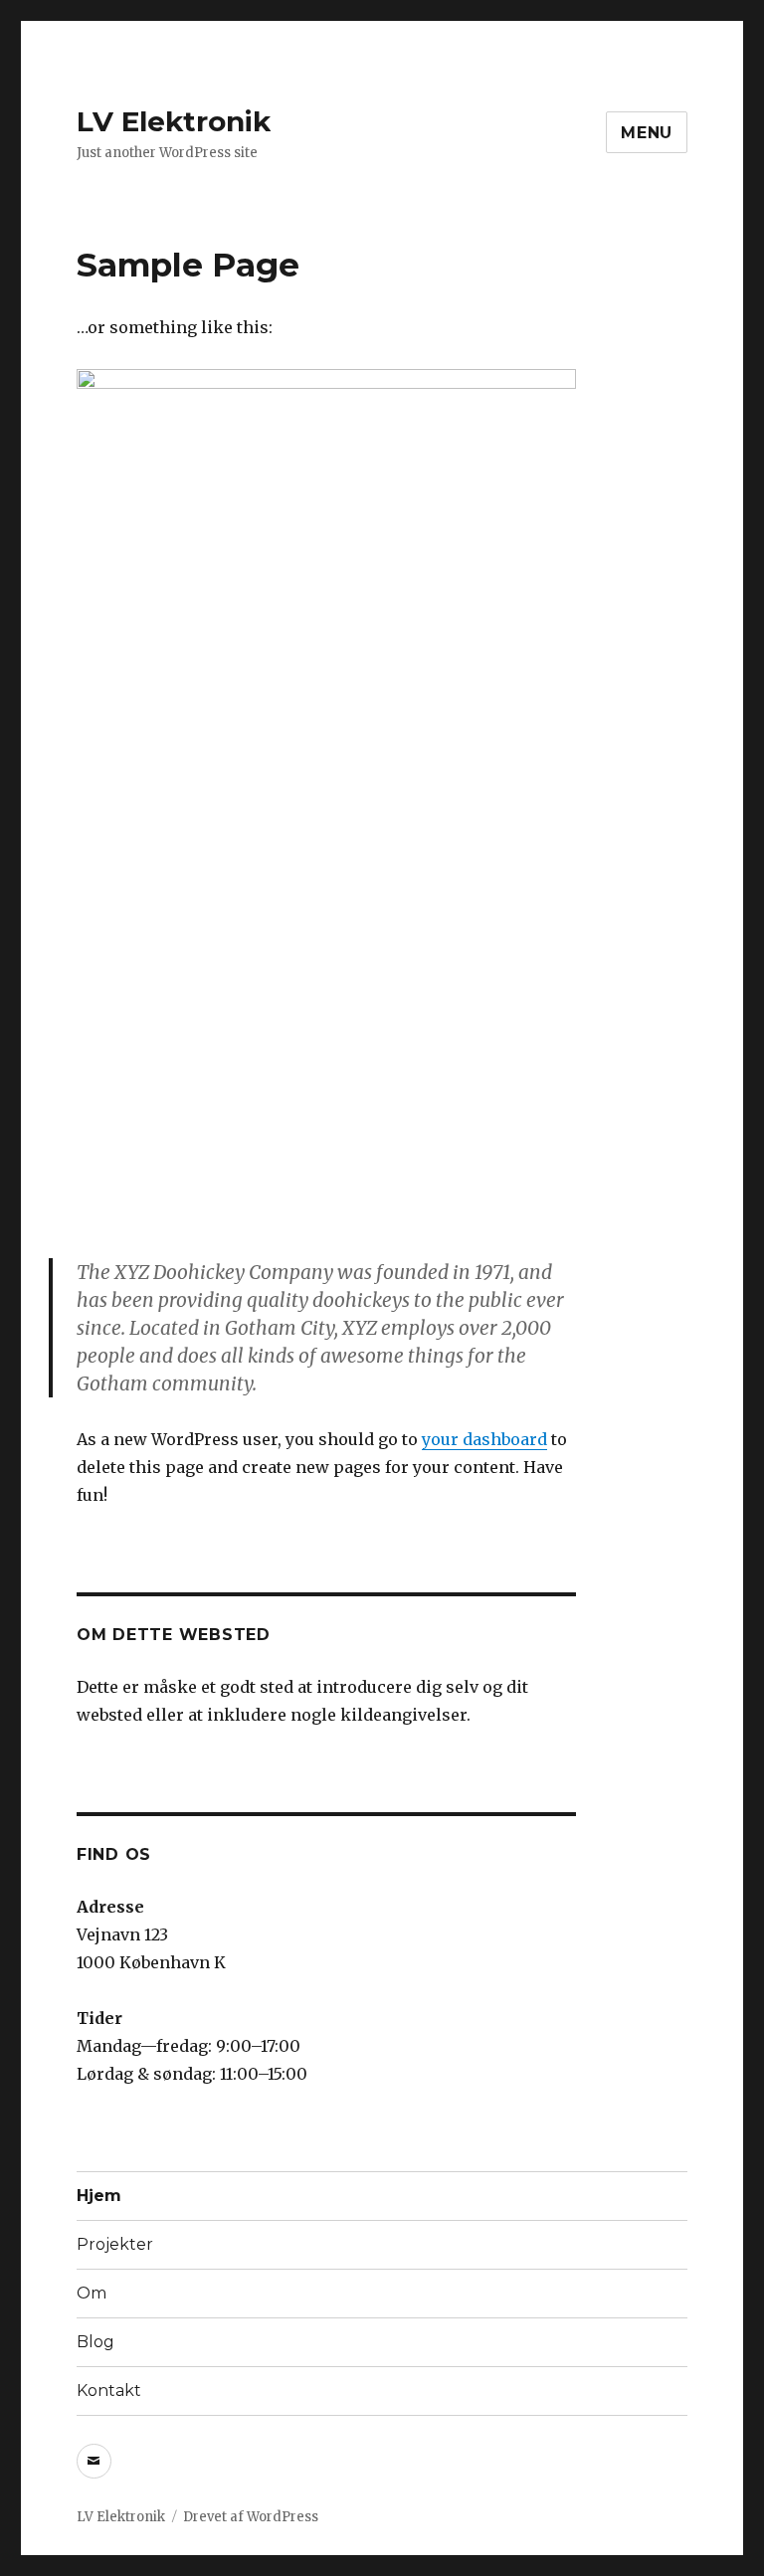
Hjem (99, 2196)
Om (92, 2293)
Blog (95, 2342)
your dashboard (484, 1439)
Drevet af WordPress (251, 2517)
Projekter (115, 2244)
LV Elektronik (174, 121)
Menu (647, 133)
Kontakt (109, 2391)
